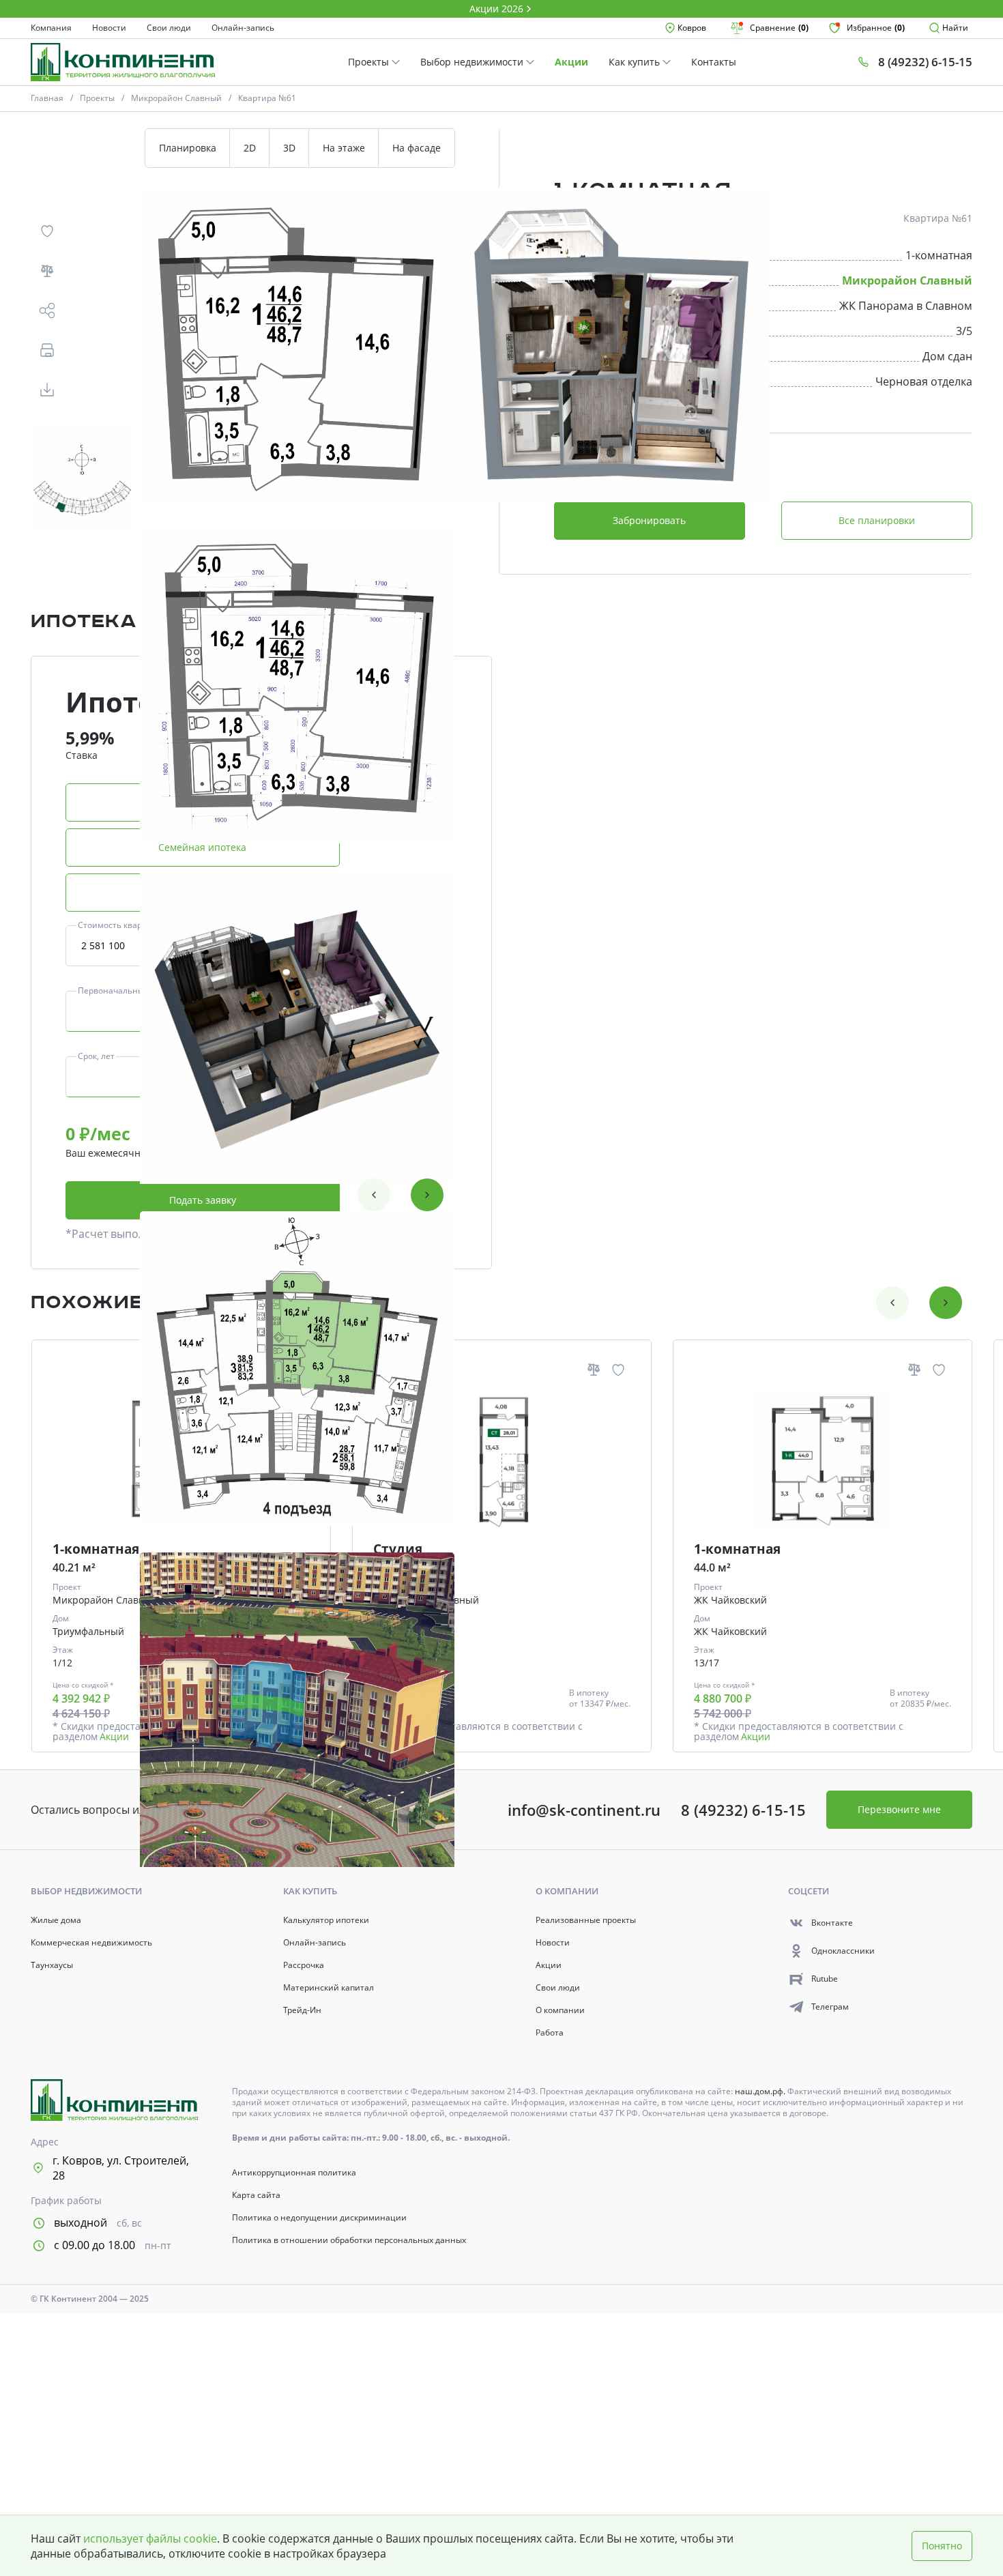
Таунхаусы (52, 1965)
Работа (550, 2033)
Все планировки (877, 520)
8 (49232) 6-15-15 (743, 1810)
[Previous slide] (374, 1195)
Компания (51, 28)
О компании (560, 2010)
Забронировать (649, 520)
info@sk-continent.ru (584, 1810)
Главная (47, 98)
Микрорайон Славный (176, 98)
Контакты (714, 62)
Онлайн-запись (243, 28)
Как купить (636, 62)
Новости (109, 28)
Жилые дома (56, 1920)
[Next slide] (427, 1195)
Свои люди (169, 28)
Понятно (942, 2546)
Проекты (370, 62)
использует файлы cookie (150, 2538)
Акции (571, 62)
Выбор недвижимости (473, 62)
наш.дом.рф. (761, 2091)
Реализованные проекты (586, 1920)
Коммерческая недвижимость (91, 1943)
